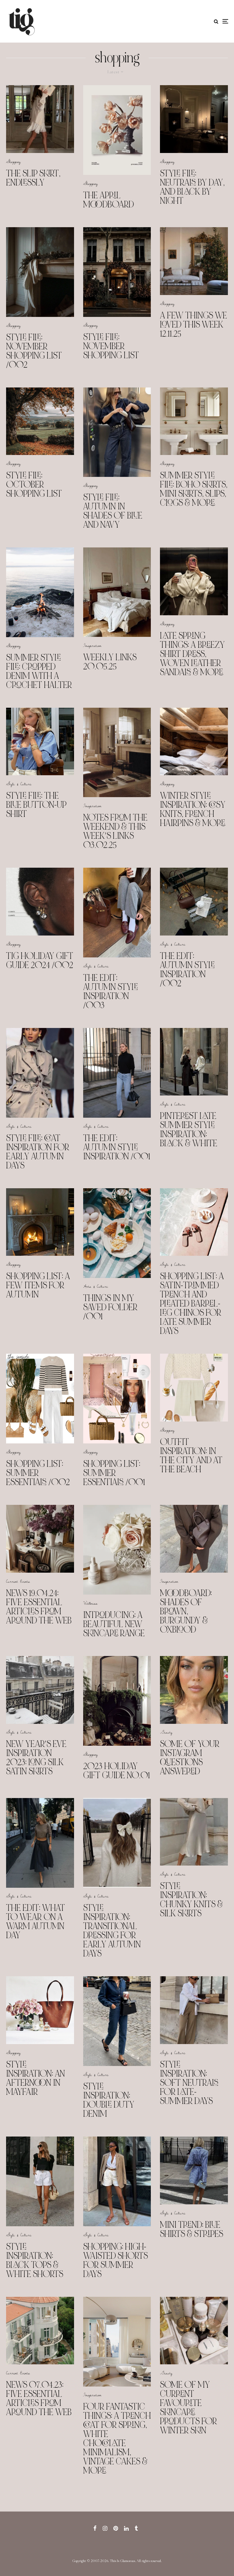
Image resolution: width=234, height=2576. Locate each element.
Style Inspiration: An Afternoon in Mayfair (35, 2078)
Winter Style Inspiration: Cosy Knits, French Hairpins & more (193, 809)
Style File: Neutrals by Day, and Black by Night (192, 187)
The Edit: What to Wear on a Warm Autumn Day (35, 1922)
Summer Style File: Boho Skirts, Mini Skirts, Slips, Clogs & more (194, 489)
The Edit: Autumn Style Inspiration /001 (117, 1147)
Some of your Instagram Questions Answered (190, 1758)
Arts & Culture (96, 1286)
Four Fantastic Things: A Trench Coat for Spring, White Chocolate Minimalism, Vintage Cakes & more (117, 2439)
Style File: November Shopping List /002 (34, 351)
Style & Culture (19, 784)
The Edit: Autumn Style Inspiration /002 (187, 970)
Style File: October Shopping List (34, 484)
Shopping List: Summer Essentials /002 (38, 1473)
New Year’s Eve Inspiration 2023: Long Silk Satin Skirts (36, 1758)
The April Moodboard (108, 200)
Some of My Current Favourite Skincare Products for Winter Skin (188, 2408)
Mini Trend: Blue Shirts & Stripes (191, 2229)
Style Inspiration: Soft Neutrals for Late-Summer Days (189, 2083)
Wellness (90, 1603)
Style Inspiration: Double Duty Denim (109, 2100)
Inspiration (92, 645)
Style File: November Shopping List (111, 346)
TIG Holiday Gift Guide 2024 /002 (40, 960)
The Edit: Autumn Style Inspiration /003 (111, 991)
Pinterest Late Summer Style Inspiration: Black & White (189, 1130)
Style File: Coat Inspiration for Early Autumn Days (38, 1152)
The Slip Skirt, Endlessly (33, 178)
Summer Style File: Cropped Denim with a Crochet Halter (39, 671)
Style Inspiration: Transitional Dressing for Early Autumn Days (112, 1931)
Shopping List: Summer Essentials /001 (114, 1473)
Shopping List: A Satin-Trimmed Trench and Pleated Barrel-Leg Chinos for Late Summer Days (192, 1304)
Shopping (13, 161)
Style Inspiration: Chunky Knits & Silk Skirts (191, 1900)
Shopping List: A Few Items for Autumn (38, 1285)
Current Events (18, 1581)
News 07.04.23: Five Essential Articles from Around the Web (39, 2398)
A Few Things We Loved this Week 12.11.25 (193, 325)
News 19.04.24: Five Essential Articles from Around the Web (39, 1607)
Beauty (166, 1732)
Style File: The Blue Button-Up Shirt (36, 805)
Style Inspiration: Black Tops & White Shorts (35, 2260)
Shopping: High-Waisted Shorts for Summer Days (115, 2260)
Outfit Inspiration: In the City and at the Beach (191, 1456)
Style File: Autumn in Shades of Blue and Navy (113, 511)
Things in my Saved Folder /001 (110, 1307)
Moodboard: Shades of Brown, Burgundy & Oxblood (186, 1611)
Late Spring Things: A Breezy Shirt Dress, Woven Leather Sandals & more (192, 654)
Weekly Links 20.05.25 (110, 662)
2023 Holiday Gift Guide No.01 (117, 1771)
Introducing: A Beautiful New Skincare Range (114, 1624)
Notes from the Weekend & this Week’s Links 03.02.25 (115, 831)
